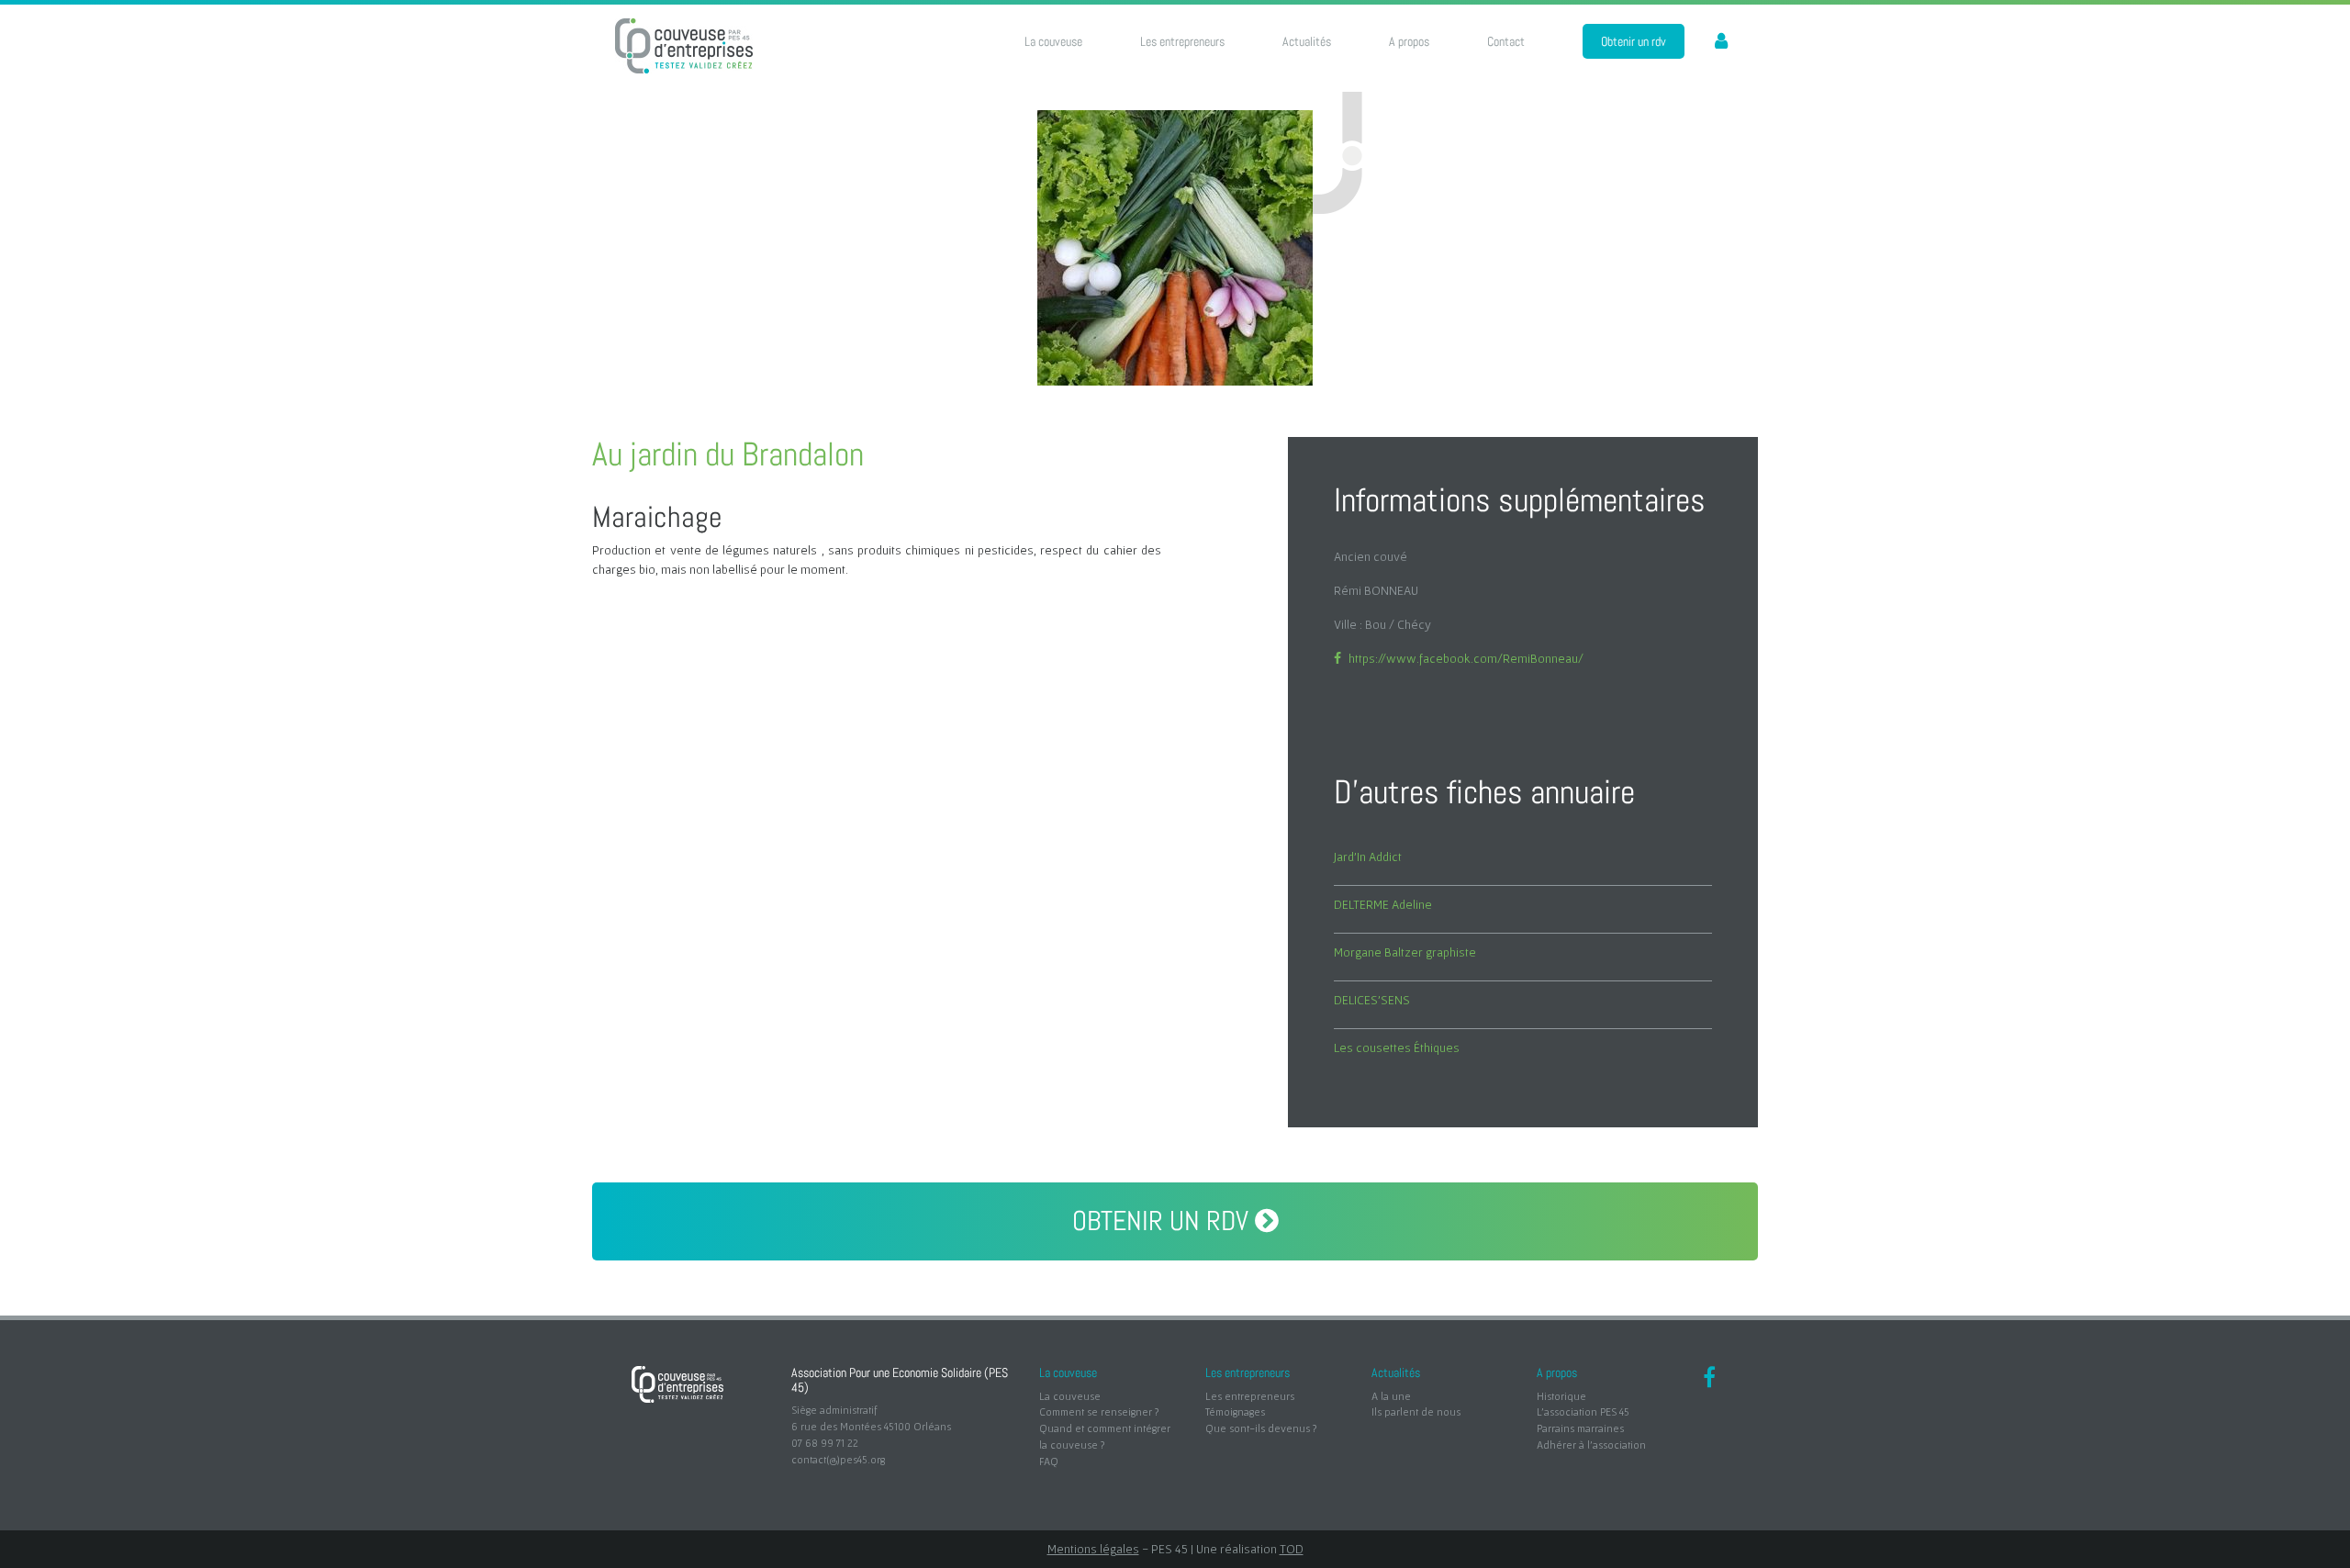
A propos (1409, 41)
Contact (1506, 41)
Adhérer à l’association (1591, 1445)
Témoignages (1235, 1411)
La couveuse (1053, 41)
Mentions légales (1093, 1549)
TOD (1292, 1549)
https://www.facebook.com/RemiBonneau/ (1466, 658)
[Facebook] (1709, 1380)
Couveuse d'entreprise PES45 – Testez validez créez (684, 46)
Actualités (1307, 41)
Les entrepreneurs (1182, 41)
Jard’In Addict (1368, 857)
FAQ (1049, 1461)
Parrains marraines (1580, 1428)
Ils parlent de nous (1416, 1411)
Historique (1561, 1396)
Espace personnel (1711, 42)
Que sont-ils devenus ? (1261, 1428)
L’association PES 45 (1583, 1411)
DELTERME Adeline (1383, 904)
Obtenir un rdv (1634, 41)
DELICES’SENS (1372, 1000)
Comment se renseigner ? (1099, 1411)
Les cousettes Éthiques (1397, 1047)
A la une (1391, 1396)
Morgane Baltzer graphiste (1405, 952)
